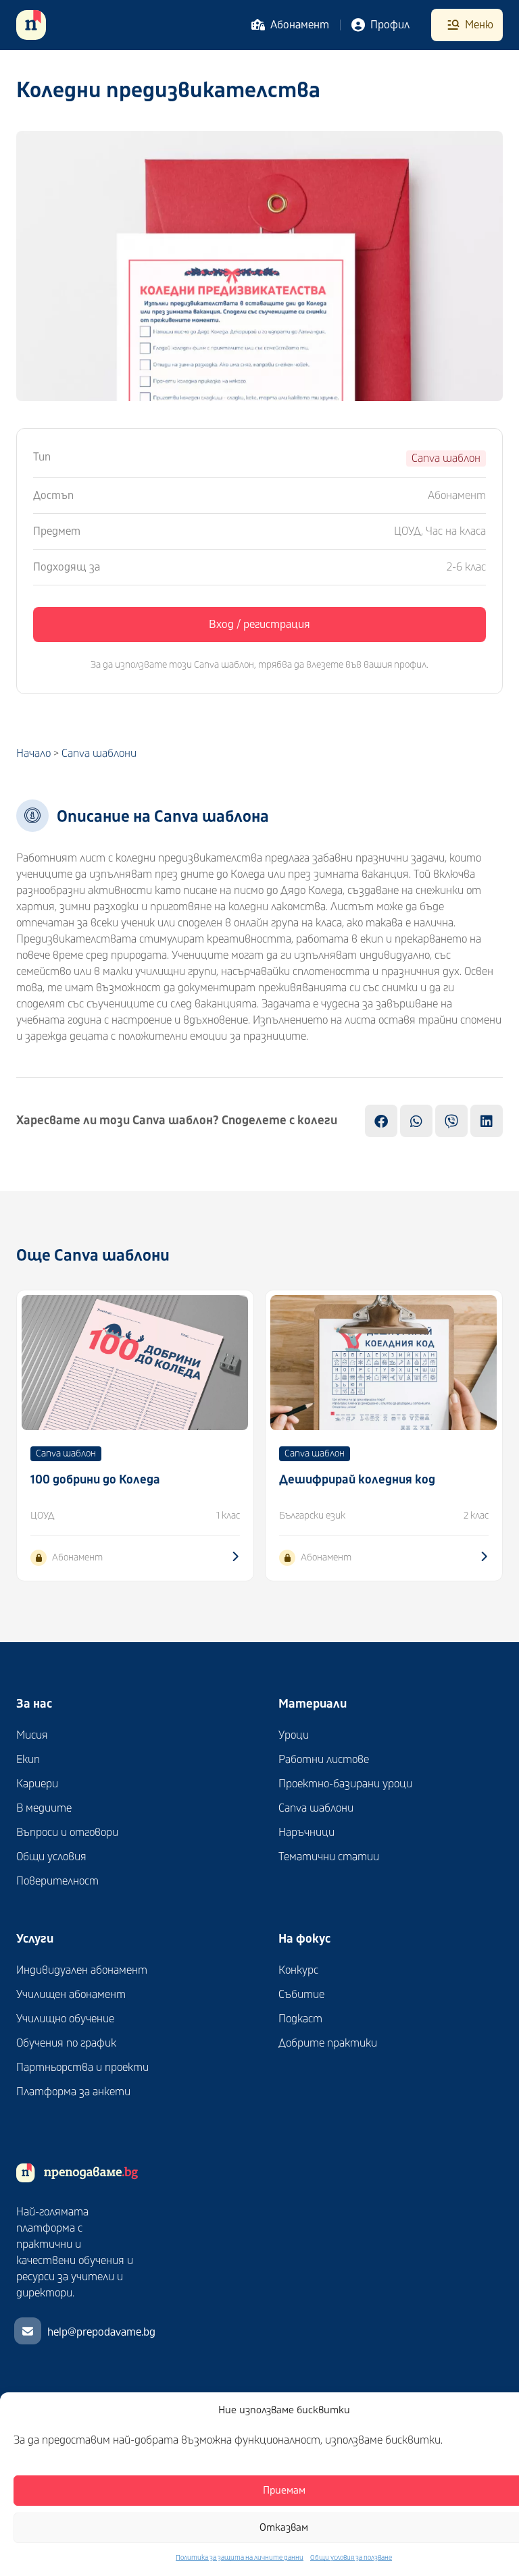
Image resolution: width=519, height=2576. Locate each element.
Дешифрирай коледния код (357, 1480)
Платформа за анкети (73, 2092)
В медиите (44, 1808)
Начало (33, 754)
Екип (28, 1760)
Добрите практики (328, 2043)
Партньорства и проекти (82, 2068)
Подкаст (300, 2019)
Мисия (32, 1735)
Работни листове (324, 1760)
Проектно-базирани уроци (345, 1784)
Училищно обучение (65, 2019)
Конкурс (298, 1970)
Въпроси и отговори (67, 1833)
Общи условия (51, 1857)
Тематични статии (329, 1857)
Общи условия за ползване (351, 2558)
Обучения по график (66, 2043)
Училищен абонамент (71, 1995)
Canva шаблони (99, 754)
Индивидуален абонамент (82, 1970)
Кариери (37, 1784)
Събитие (301, 1995)
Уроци (294, 1735)
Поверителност (57, 1881)
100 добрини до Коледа (95, 1480)
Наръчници (306, 1833)
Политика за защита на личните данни (240, 2558)
